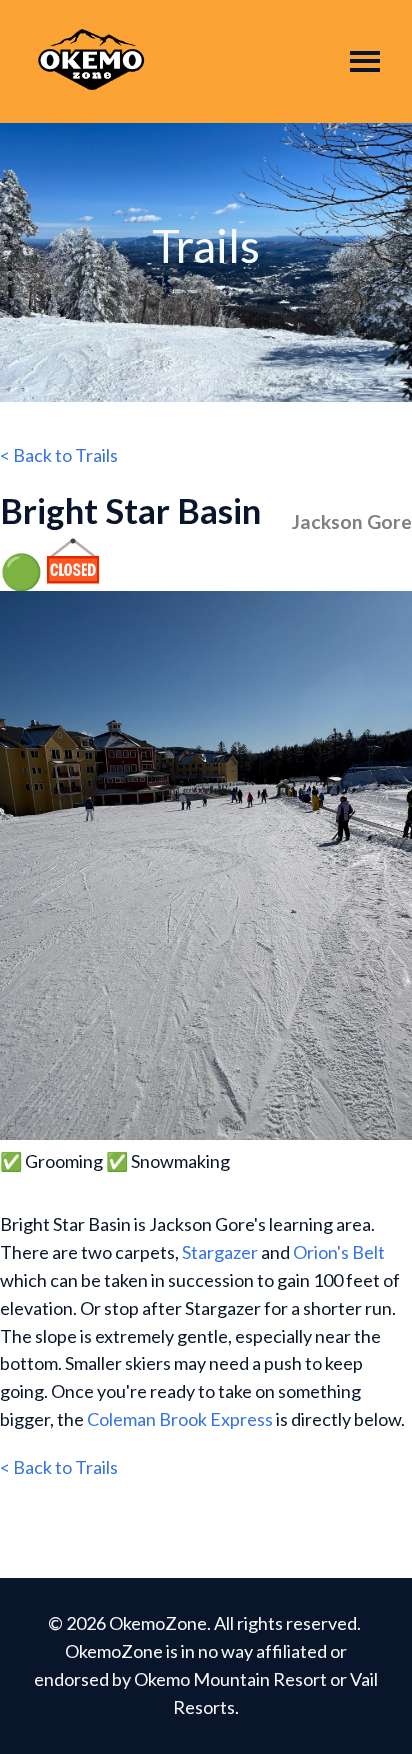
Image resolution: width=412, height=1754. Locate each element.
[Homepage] (91, 61)
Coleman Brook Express (180, 1419)
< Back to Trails (59, 455)
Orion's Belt (339, 1252)
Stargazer (220, 1252)
